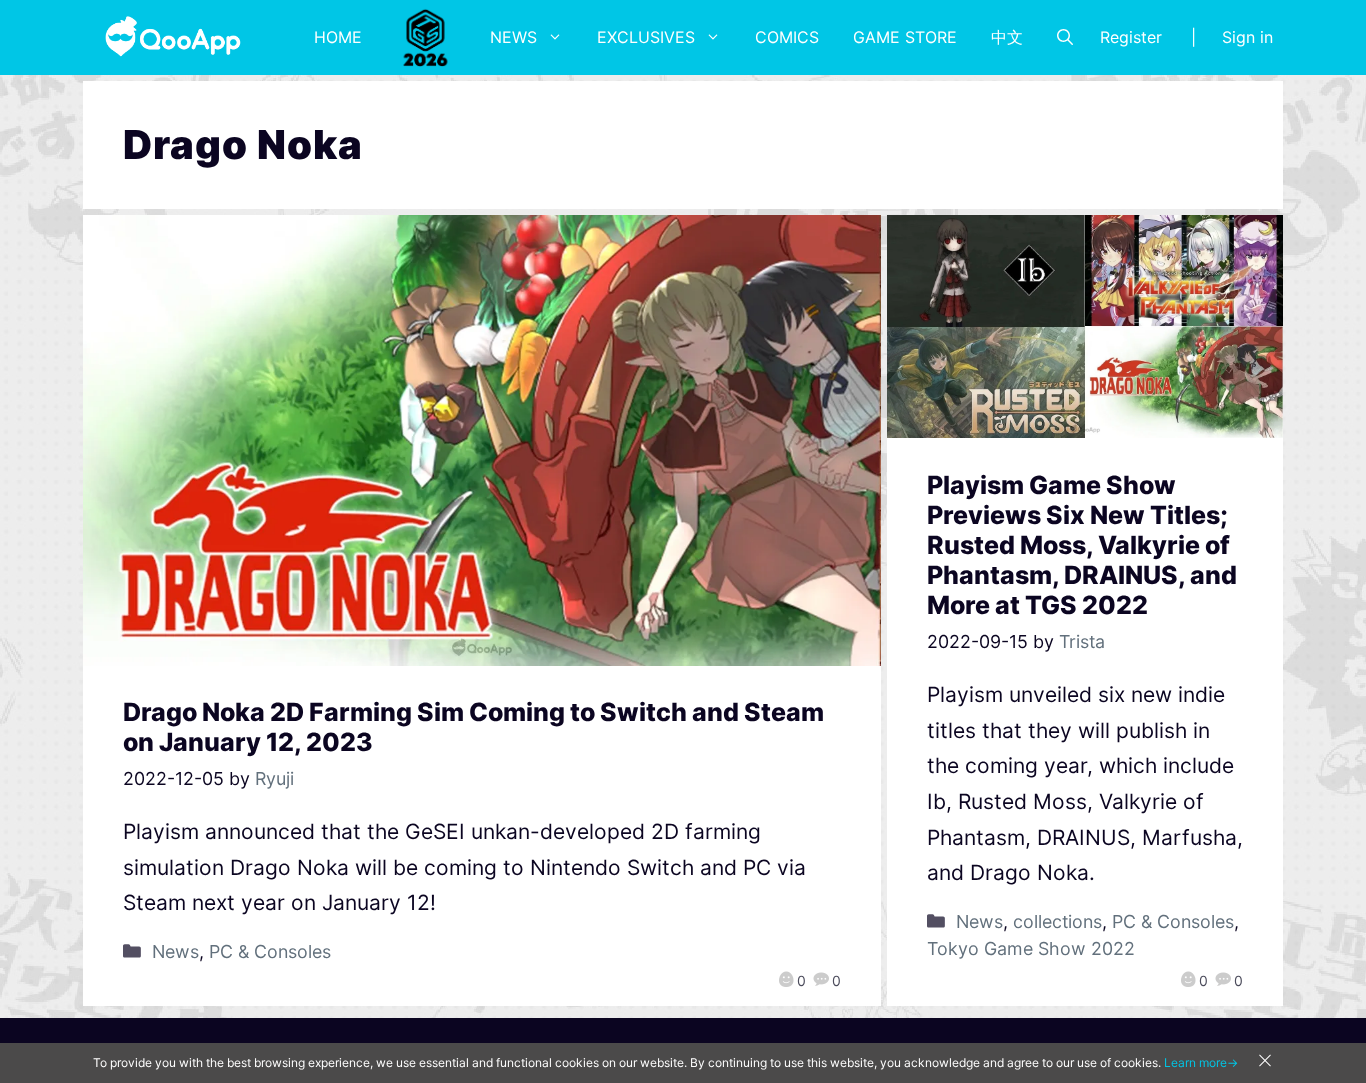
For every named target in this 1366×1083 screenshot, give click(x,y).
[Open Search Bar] (1065, 37)
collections (1057, 921)
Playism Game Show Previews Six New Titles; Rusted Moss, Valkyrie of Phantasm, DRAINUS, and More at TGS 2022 (1082, 545)
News (513, 37)
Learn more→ (1201, 1062)
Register (1131, 37)
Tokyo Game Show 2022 (1031, 948)
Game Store (905, 37)
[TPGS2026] (426, 37)
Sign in (1247, 37)
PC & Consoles (270, 951)
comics (787, 37)
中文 (1007, 37)
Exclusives (646, 37)
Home (338, 37)
